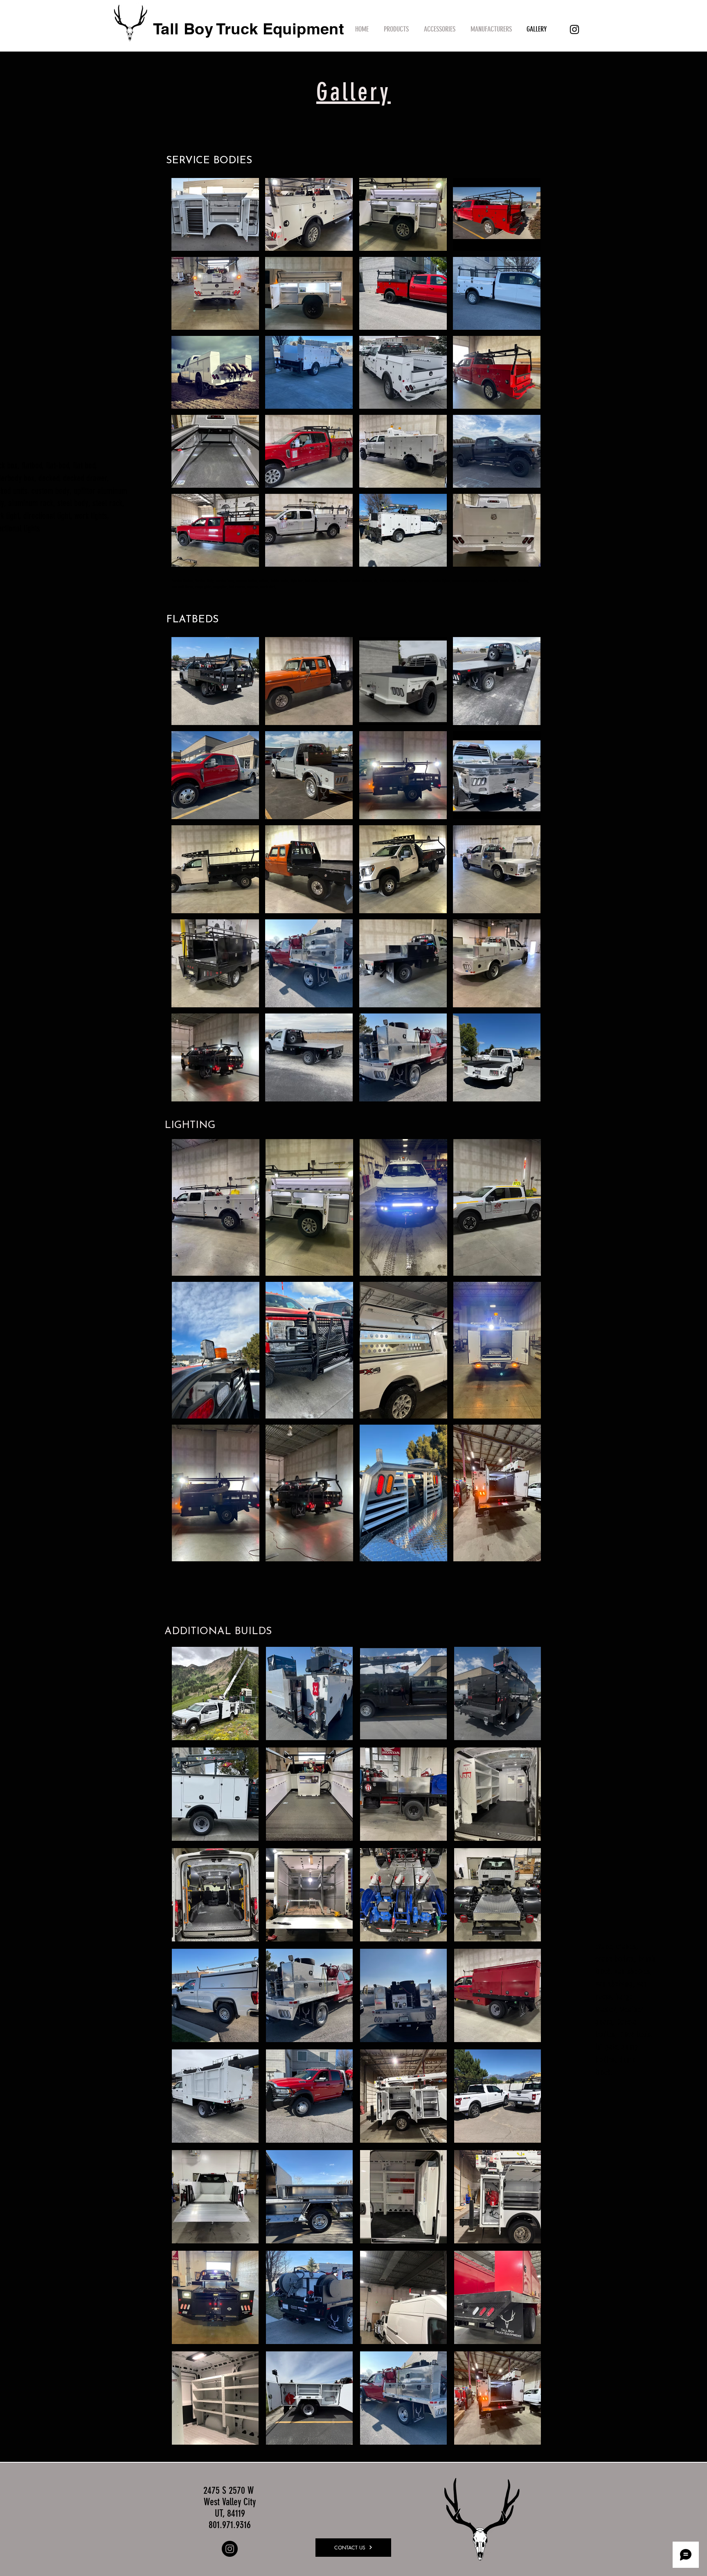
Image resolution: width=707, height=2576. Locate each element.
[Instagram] (574, 29)
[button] (396, 29)
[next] (526, 873)
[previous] (186, 873)
